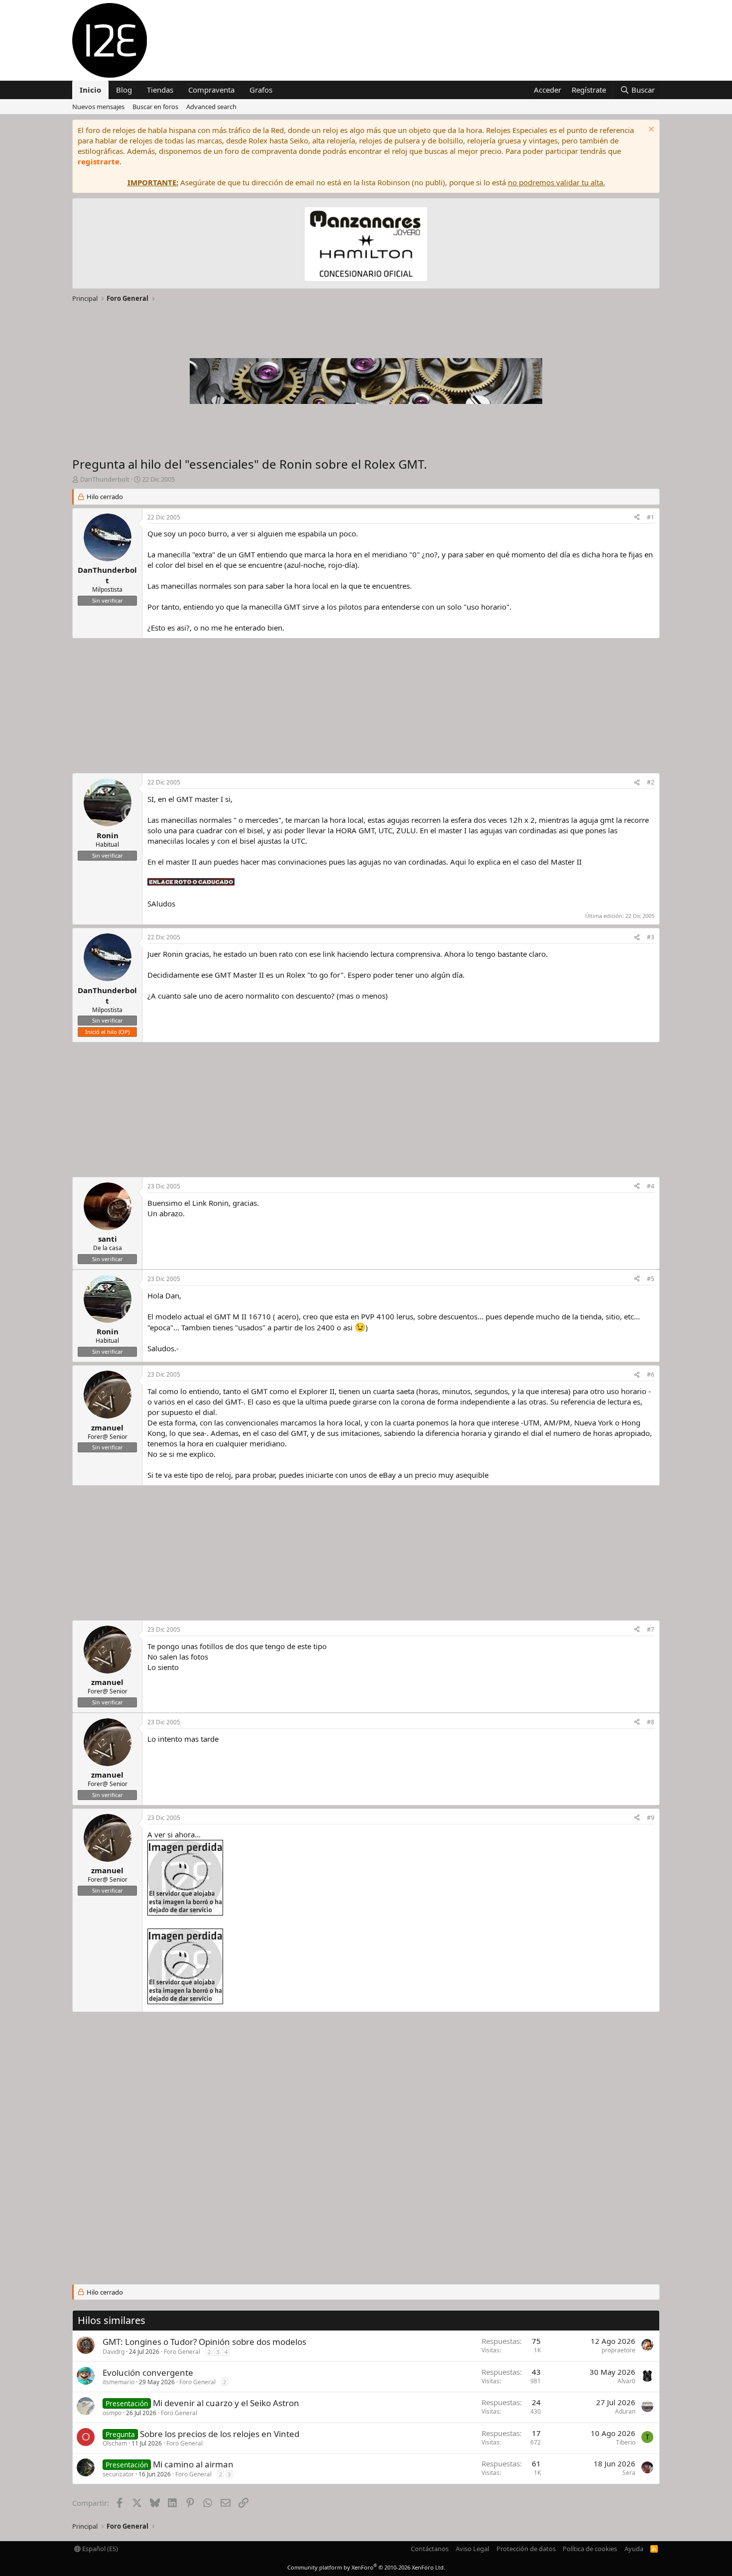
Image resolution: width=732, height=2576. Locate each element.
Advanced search (211, 107)
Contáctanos (430, 2549)
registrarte (99, 161)
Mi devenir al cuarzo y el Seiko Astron (226, 2403)
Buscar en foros (155, 107)
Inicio (90, 90)
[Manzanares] (366, 245)
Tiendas (160, 90)
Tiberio (626, 2442)
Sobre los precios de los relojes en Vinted (220, 2434)
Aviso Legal (472, 2549)
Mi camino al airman (193, 2464)
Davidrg (114, 2352)
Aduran (625, 2411)
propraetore (618, 2350)
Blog (124, 90)
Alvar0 (626, 2381)
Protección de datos (526, 2549)
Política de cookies (590, 2549)
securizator (118, 2474)
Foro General (182, 2352)
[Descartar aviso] (650, 130)
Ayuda (634, 2549)
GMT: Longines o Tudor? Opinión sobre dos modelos (204, 2342)
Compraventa (211, 90)
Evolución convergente (148, 2373)
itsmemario (119, 2382)
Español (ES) (99, 2549)
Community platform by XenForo (366, 2567)
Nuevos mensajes (98, 107)
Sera (629, 2473)
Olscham (115, 2443)
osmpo (112, 2413)
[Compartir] (637, 518)
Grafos (261, 90)
